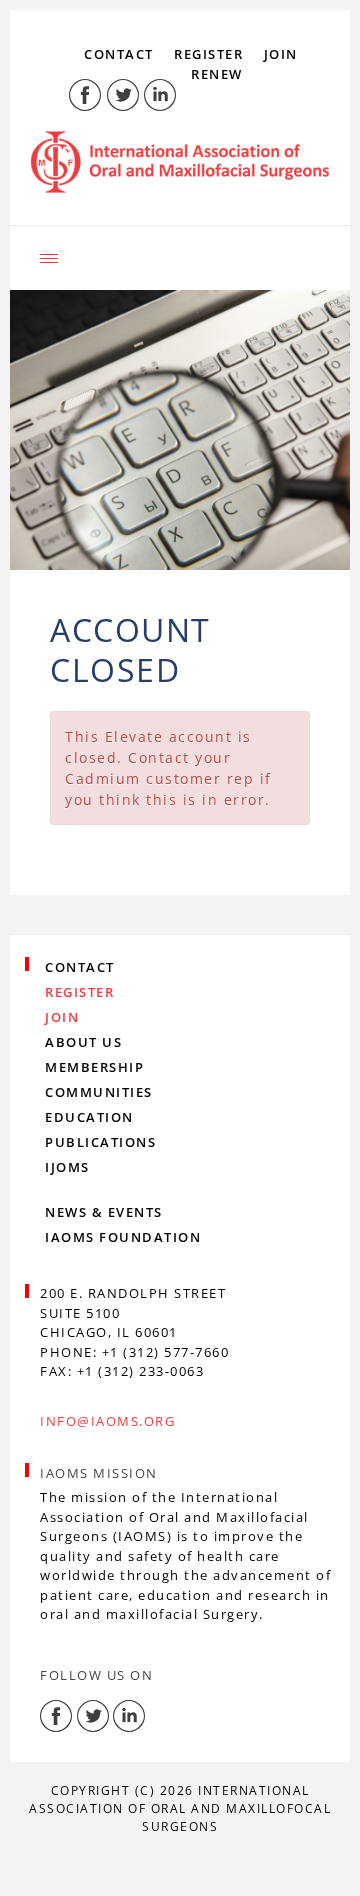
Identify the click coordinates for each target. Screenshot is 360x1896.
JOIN (281, 54)
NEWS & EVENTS (104, 1212)
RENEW (217, 74)
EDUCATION (89, 1117)
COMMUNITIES (99, 1092)
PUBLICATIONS (100, 1142)
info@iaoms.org (107, 1421)
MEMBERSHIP (94, 1067)
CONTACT (119, 54)
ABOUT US (83, 1042)
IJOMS (67, 1167)
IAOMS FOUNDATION (123, 1237)
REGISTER (208, 54)
